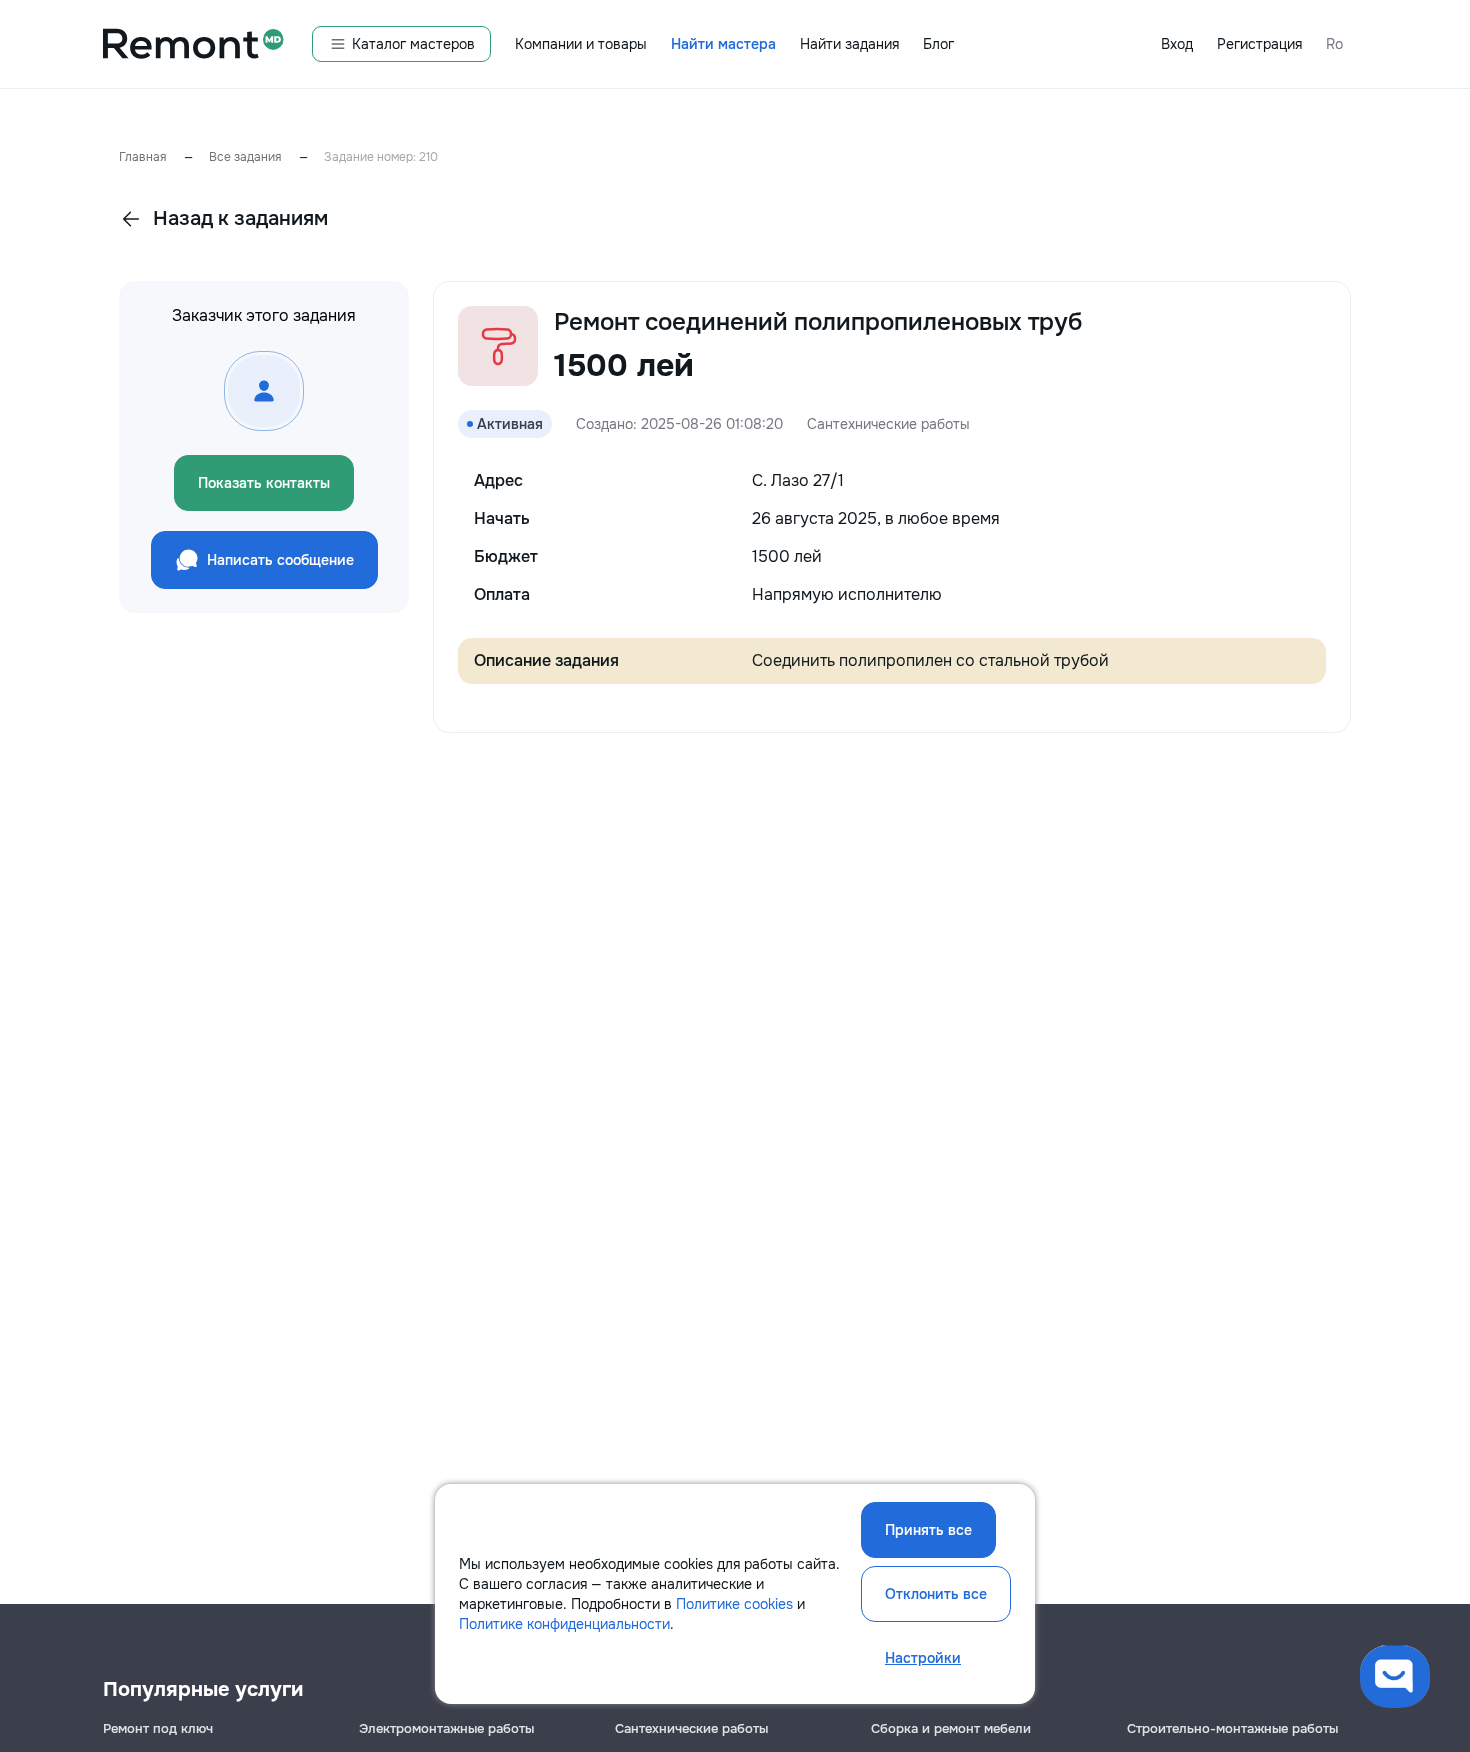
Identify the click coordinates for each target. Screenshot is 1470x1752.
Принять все (928, 1530)
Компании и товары (581, 44)
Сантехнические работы (691, 1728)
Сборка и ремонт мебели (951, 1728)
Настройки (923, 1658)
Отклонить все (936, 1594)
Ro (1334, 44)
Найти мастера (723, 44)
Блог (938, 44)
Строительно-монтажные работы (1232, 1728)
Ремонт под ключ (158, 1728)
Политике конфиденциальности (564, 1624)
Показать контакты (264, 483)
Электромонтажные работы (446, 1728)
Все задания (245, 157)
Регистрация (1259, 44)
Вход (1177, 44)
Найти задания (849, 44)
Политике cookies (734, 1604)
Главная (142, 157)
